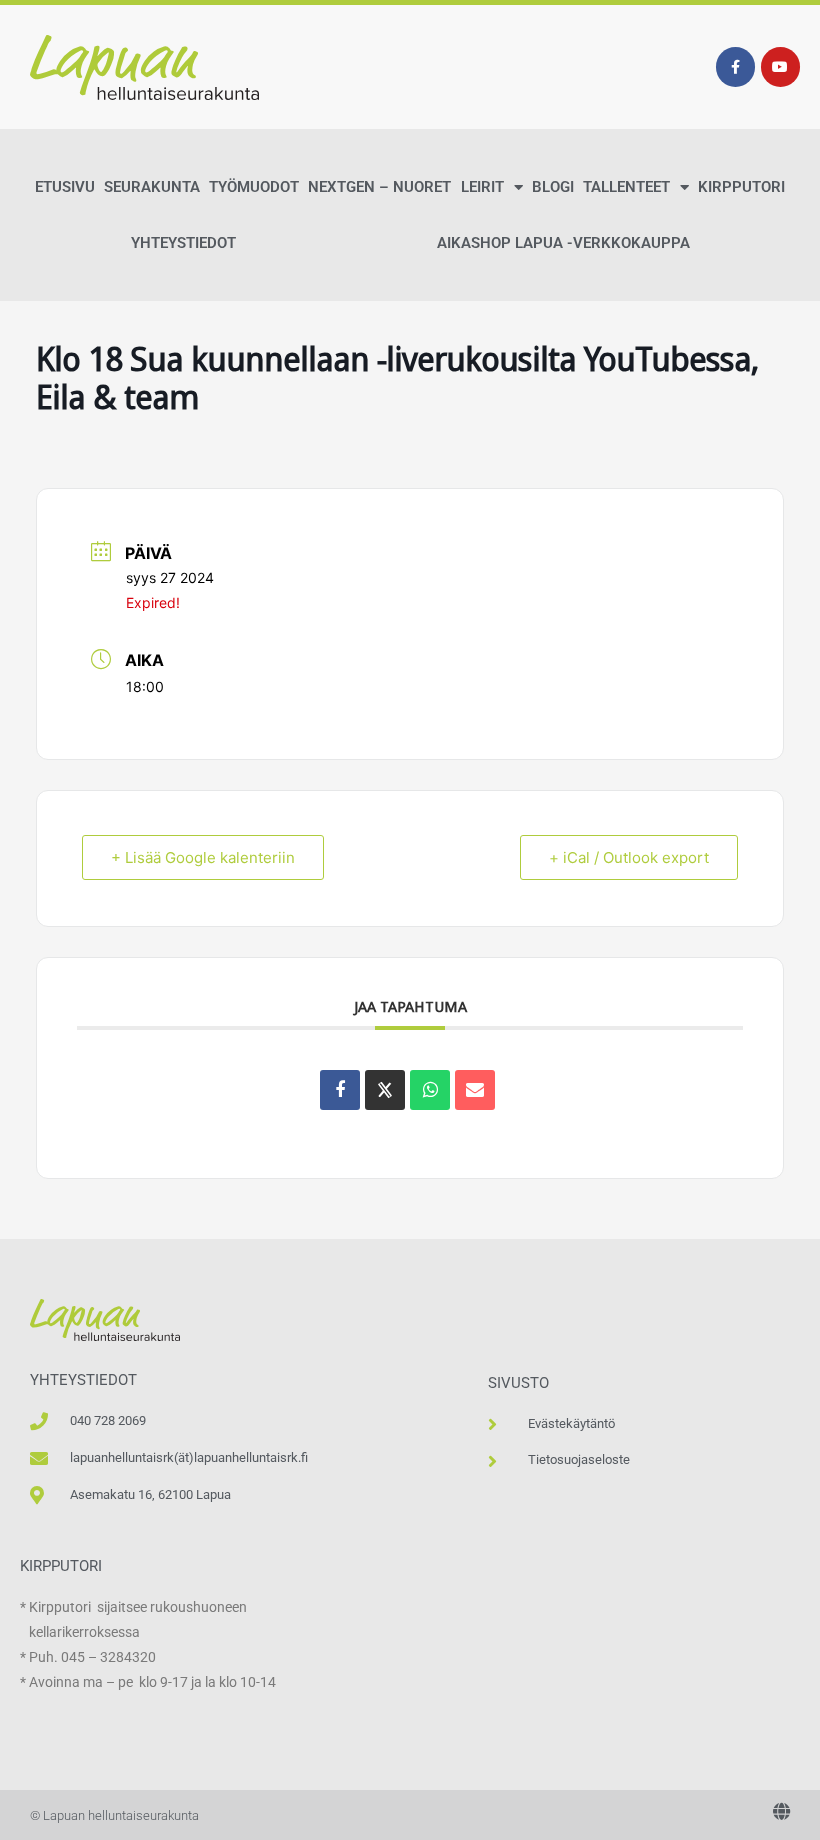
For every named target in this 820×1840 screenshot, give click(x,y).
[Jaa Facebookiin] (340, 1090)
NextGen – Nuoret (379, 187)
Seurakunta (152, 187)
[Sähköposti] (475, 1090)
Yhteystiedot (183, 243)
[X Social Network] (385, 1090)
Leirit (482, 187)
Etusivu (65, 187)
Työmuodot (254, 187)
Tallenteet (626, 187)
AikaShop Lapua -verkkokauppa (563, 243)
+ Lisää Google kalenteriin (203, 857)
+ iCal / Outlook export (629, 857)
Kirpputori (741, 187)
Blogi (553, 187)
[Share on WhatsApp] (430, 1090)
